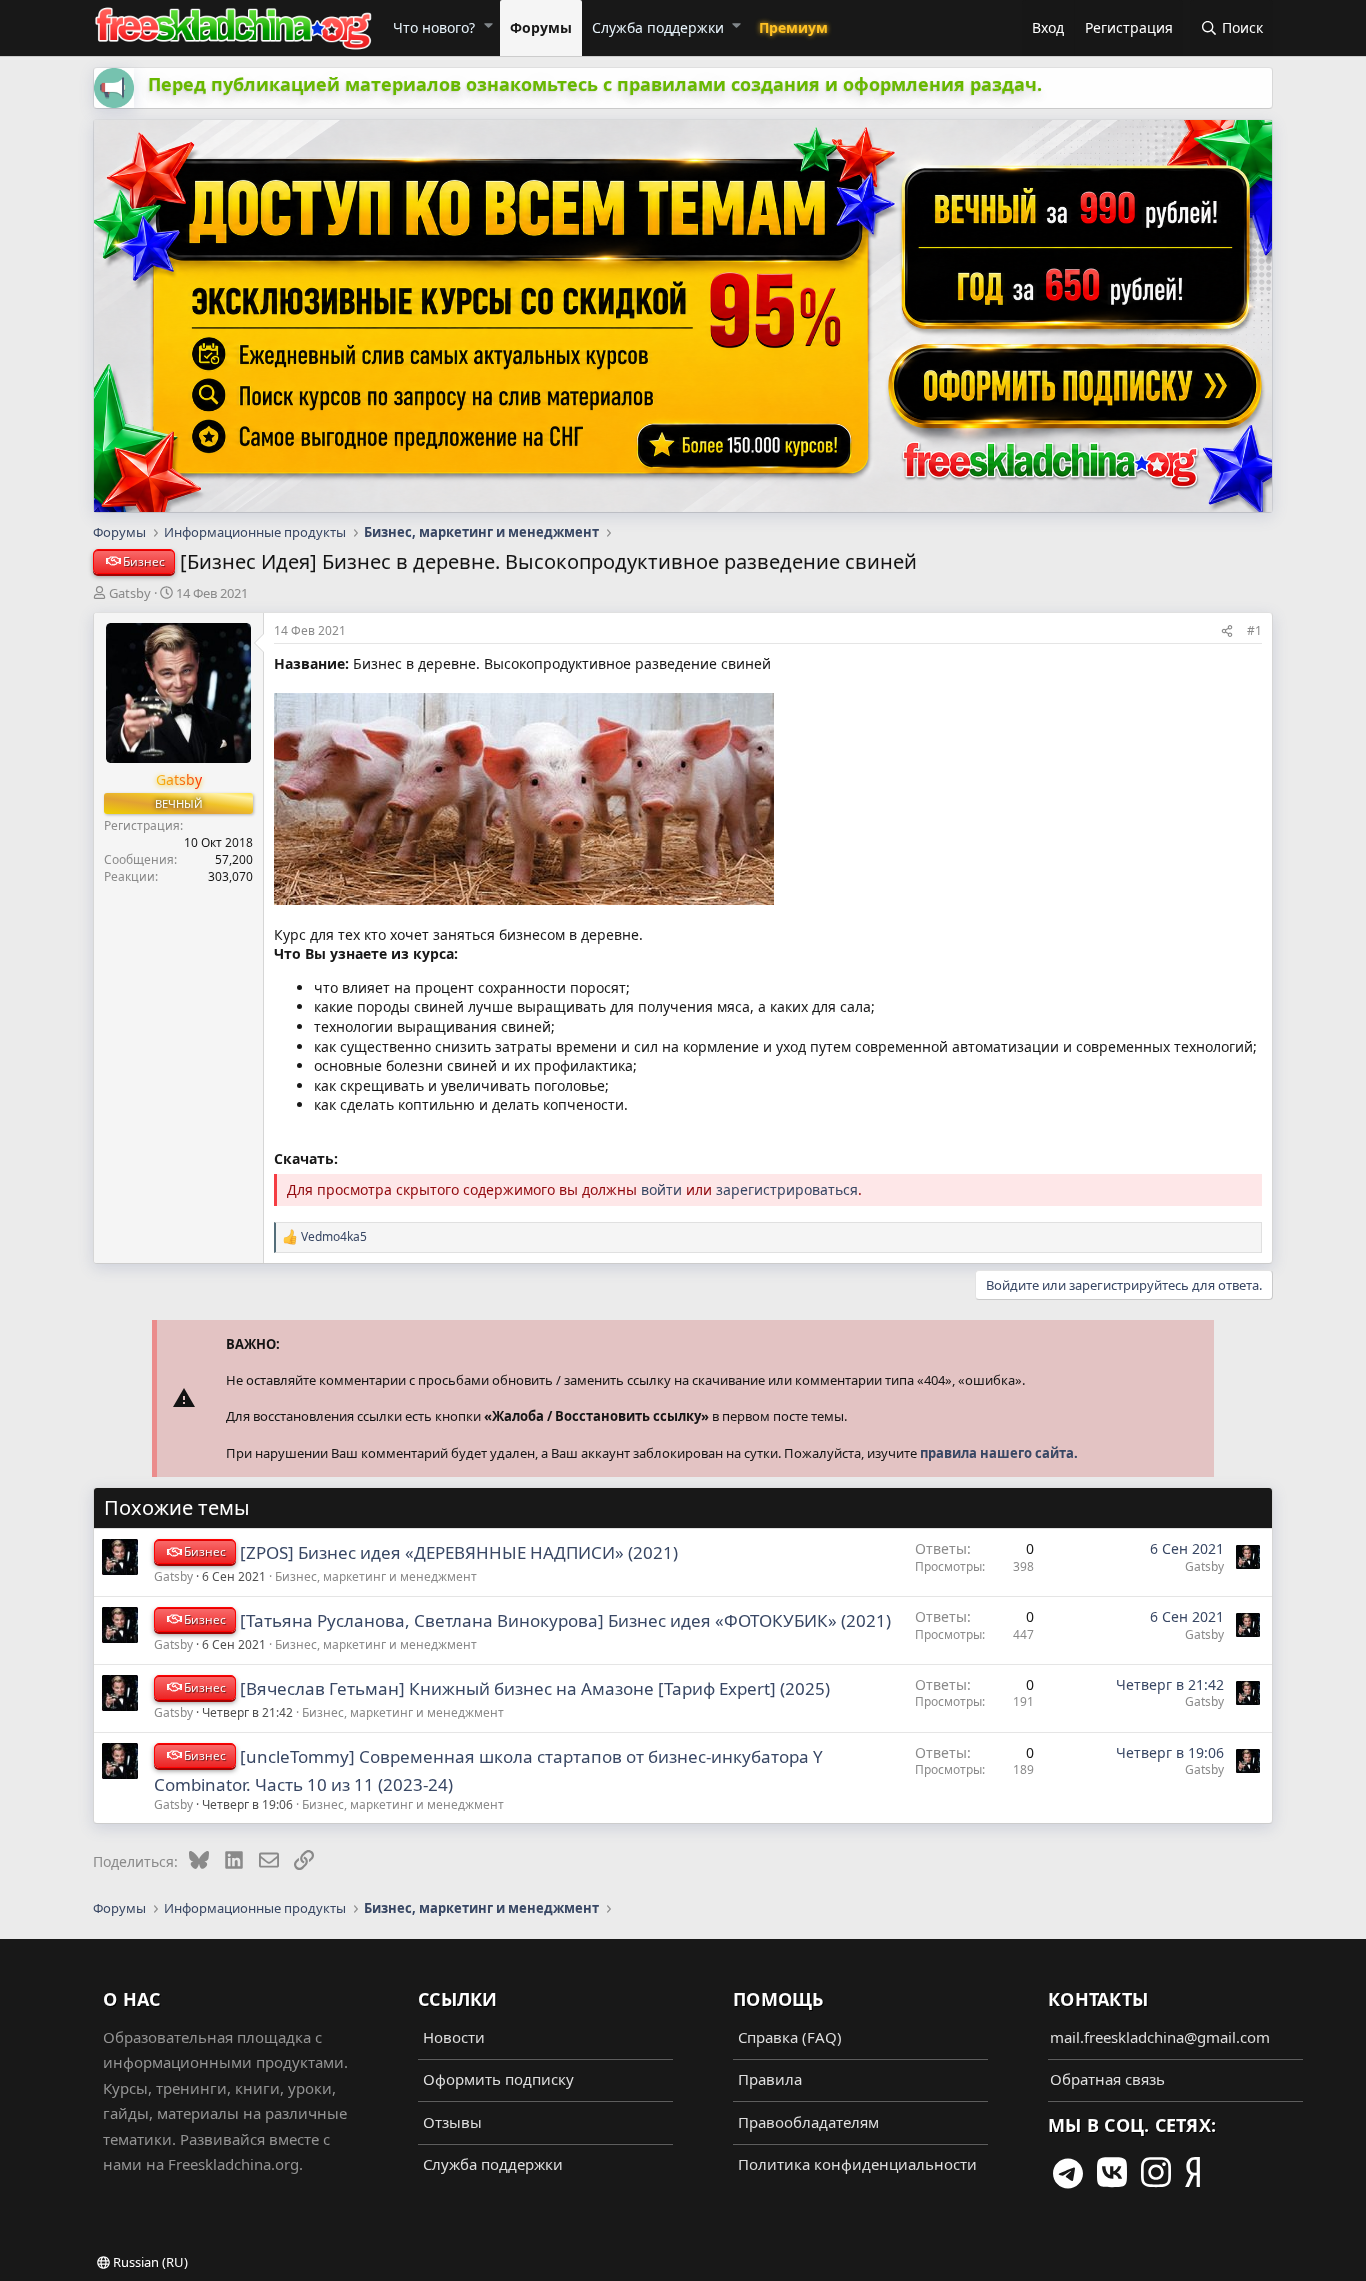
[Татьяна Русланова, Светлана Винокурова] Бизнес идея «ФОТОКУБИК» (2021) (565, 1620)
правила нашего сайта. (999, 1453)
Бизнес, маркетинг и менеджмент (376, 1576)
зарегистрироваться (787, 1189)
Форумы (541, 27)
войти (661, 1189)
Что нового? (434, 27)
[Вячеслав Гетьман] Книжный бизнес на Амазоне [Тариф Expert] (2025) (535, 1688)
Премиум (793, 27)
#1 (1254, 630)
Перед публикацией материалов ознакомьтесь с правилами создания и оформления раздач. (595, 84)
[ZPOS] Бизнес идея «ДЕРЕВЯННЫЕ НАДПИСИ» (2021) (459, 1552)
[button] (487, 25)
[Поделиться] (1227, 631)
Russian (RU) (149, 2262)
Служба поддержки (658, 27)
